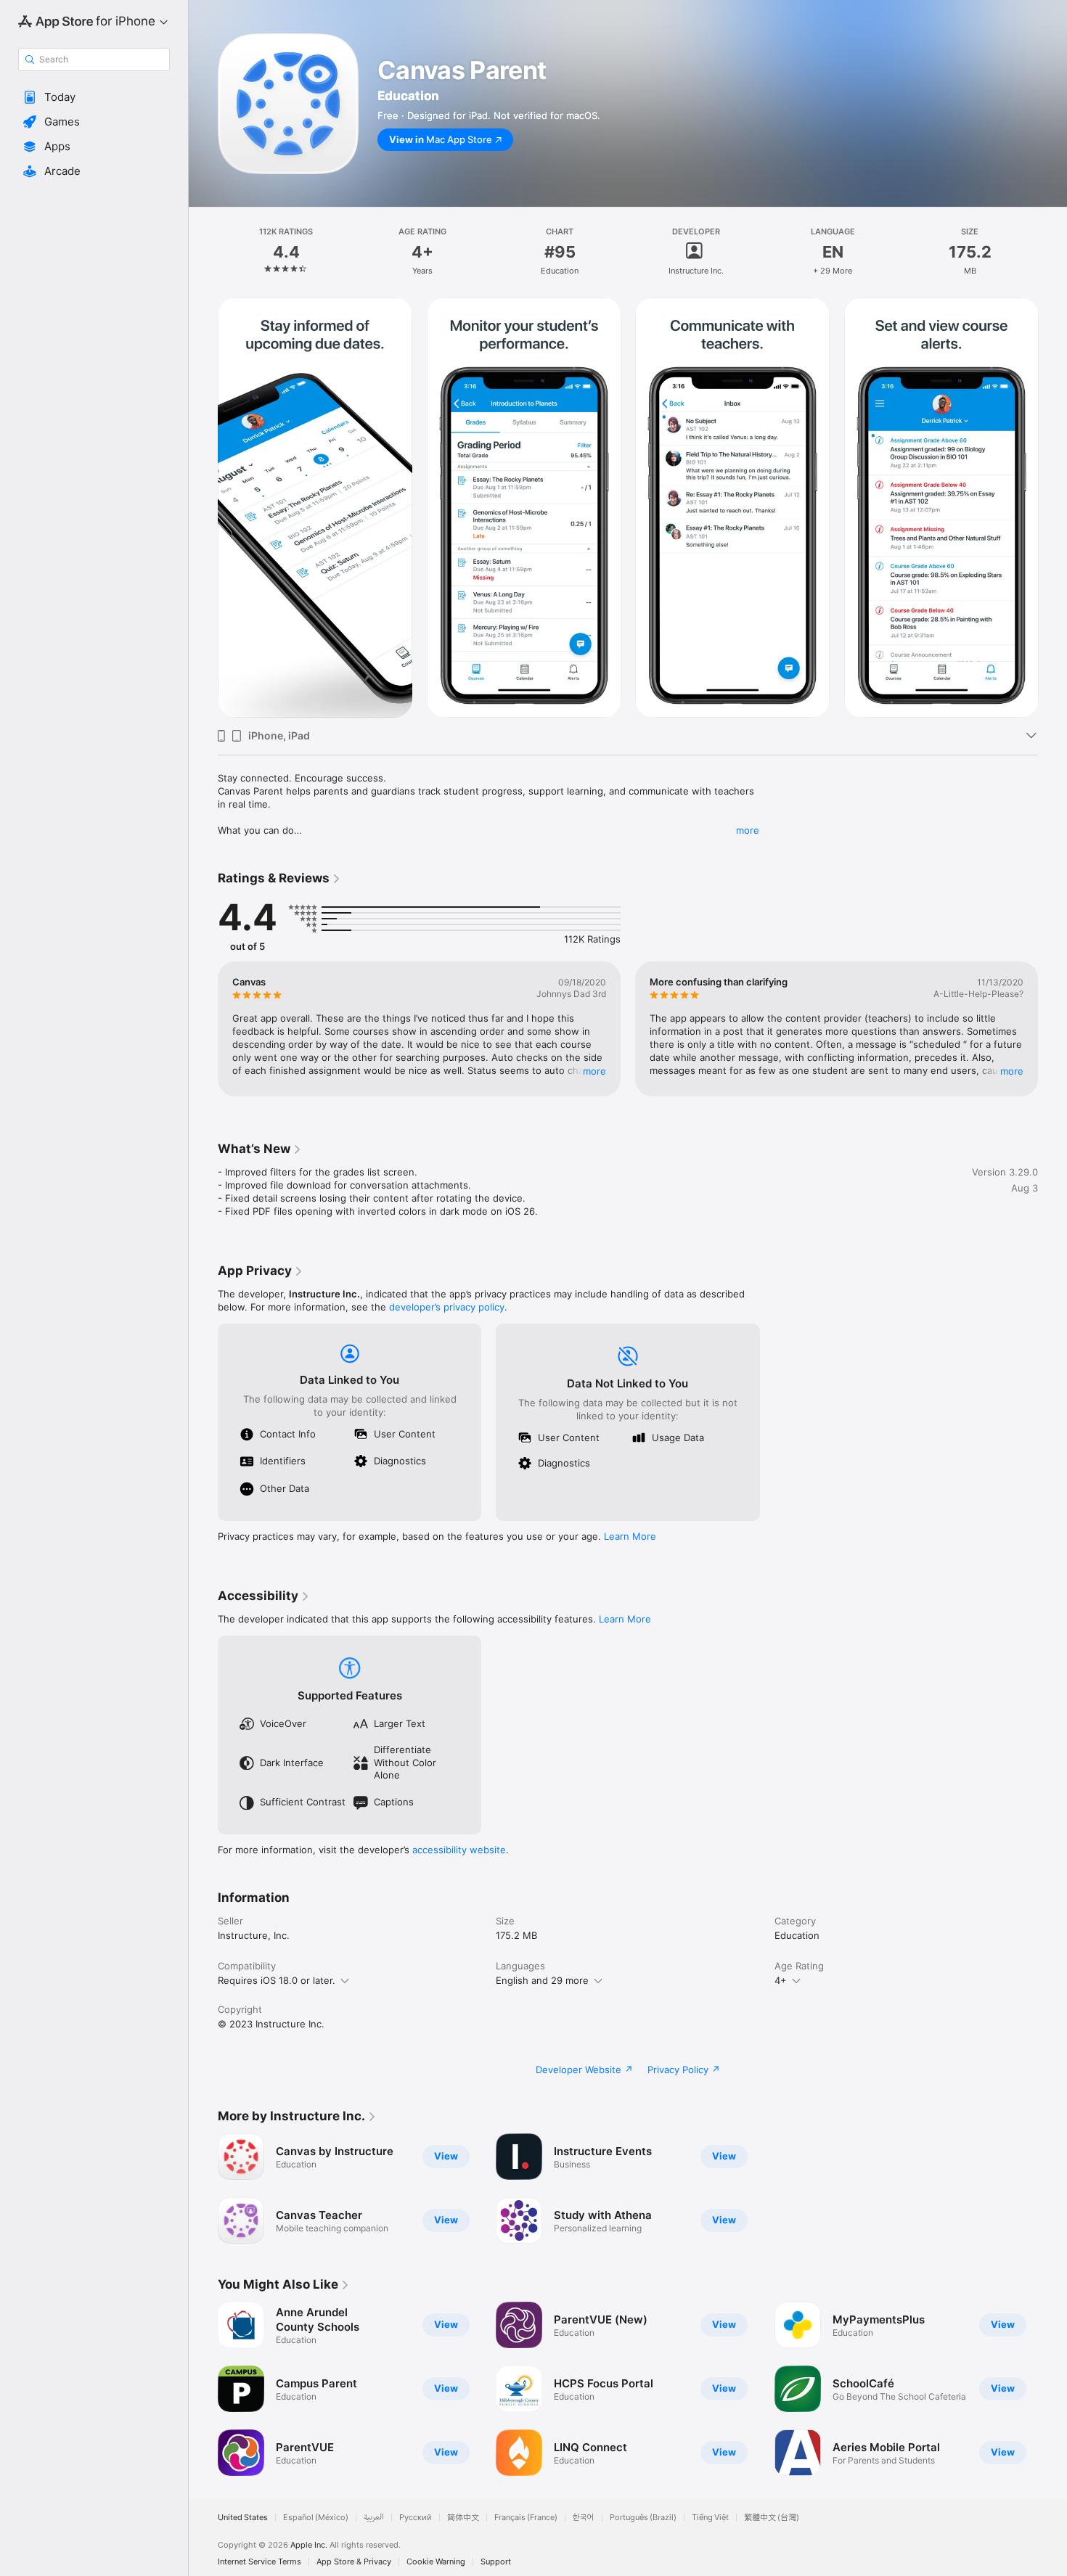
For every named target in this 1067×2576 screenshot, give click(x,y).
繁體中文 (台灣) (772, 2518)
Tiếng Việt (710, 2518)
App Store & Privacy (354, 2562)
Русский (416, 2518)
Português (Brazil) (643, 2518)
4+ (781, 1980)
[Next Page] (1052, 1029)
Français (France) (526, 2518)
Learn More (630, 1536)
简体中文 (463, 2518)
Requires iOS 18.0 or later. (277, 1980)
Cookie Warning (436, 2562)
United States (243, 2518)
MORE (594, 1071)
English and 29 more (542, 1980)
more (748, 830)
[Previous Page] (203, 1029)
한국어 (584, 2518)
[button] (94, 97)
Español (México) (316, 2518)
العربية (374, 2518)
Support (496, 2562)
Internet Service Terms (259, 2562)
